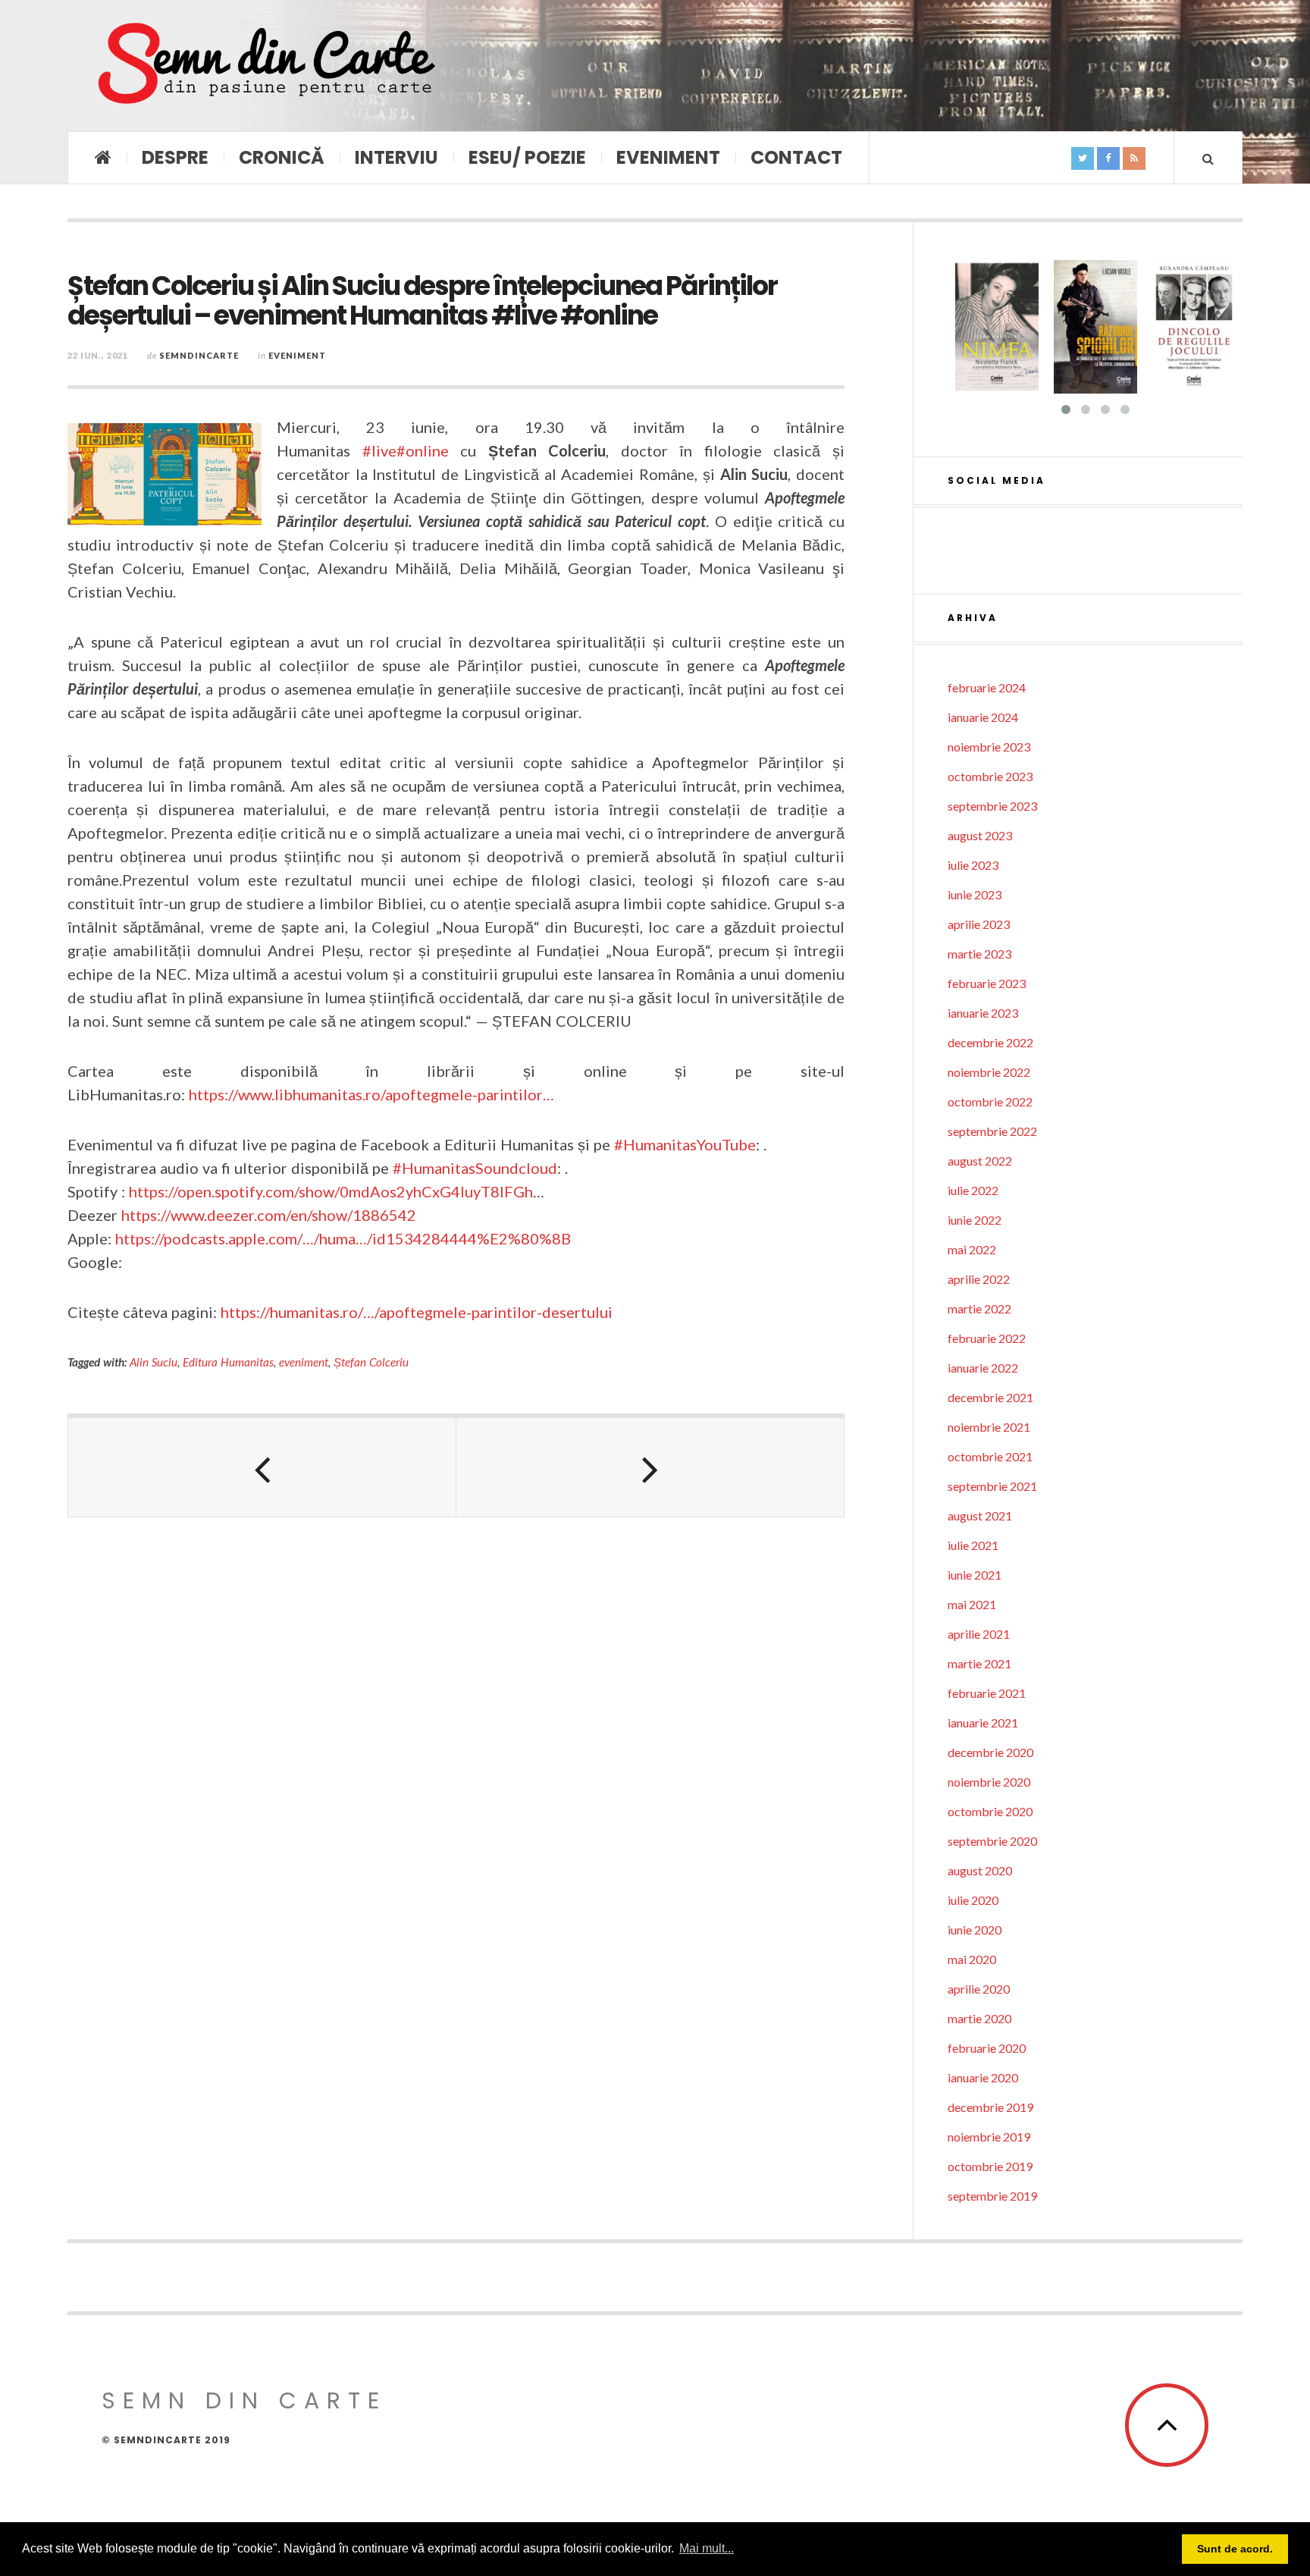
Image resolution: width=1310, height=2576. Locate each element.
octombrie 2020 (990, 1811)
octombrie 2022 (990, 1101)
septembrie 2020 (992, 1841)
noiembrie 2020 (989, 1782)
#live (379, 450)
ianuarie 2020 (983, 2077)
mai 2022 (972, 1249)
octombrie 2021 (990, 1456)
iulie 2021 (973, 1545)
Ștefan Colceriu (371, 1362)
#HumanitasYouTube (685, 1144)
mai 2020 (972, 1959)
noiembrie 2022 (989, 1072)
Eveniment (668, 157)
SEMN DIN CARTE (244, 2400)
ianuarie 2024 (983, 717)
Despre (175, 157)
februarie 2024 (987, 687)
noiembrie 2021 (989, 1427)
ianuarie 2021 (983, 1723)
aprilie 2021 (979, 1634)
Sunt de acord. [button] (1235, 2549)
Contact (796, 157)
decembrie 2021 (990, 1397)
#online (423, 450)
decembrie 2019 (990, 2107)
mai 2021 (972, 1604)
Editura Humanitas (228, 1362)
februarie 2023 (987, 983)
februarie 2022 (987, 1338)
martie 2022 (979, 1308)
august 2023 (980, 835)
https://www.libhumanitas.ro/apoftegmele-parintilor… (371, 1094)
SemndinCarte (199, 355)
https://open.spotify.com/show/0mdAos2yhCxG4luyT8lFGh (331, 1191)
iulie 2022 (973, 1190)
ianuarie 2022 (983, 1368)
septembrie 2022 (992, 1131)
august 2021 (980, 1515)
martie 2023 (979, 954)
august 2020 (980, 1870)
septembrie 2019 (992, 2196)
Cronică (282, 157)
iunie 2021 (975, 1575)
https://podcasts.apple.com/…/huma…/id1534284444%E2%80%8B (343, 1238)
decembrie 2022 (990, 1042)
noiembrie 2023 (989, 747)
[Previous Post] (262, 1467)
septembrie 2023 (992, 806)
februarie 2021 (987, 1693)
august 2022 (980, 1161)
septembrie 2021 (992, 1486)
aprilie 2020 (979, 1989)
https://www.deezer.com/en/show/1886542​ (269, 1215)
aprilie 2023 (979, 924)
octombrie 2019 (990, 2166)
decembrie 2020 (990, 1752)
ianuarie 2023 (983, 1013)
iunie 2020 (975, 1930)
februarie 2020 (987, 2048)
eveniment (304, 1362)
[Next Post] (650, 1467)
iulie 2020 (973, 1900)
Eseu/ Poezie (527, 157)
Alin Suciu (154, 1362)
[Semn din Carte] (265, 66)
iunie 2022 (975, 1220)
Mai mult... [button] (707, 2548)
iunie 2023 (975, 894)
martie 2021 (979, 1663)
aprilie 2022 (979, 1279)
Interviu (396, 157)
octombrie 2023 (990, 776)
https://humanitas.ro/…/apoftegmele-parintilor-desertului (417, 1312)
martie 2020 (979, 2018)
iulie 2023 (973, 865)
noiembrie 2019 (989, 2137)
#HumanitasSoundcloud (475, 1168)
